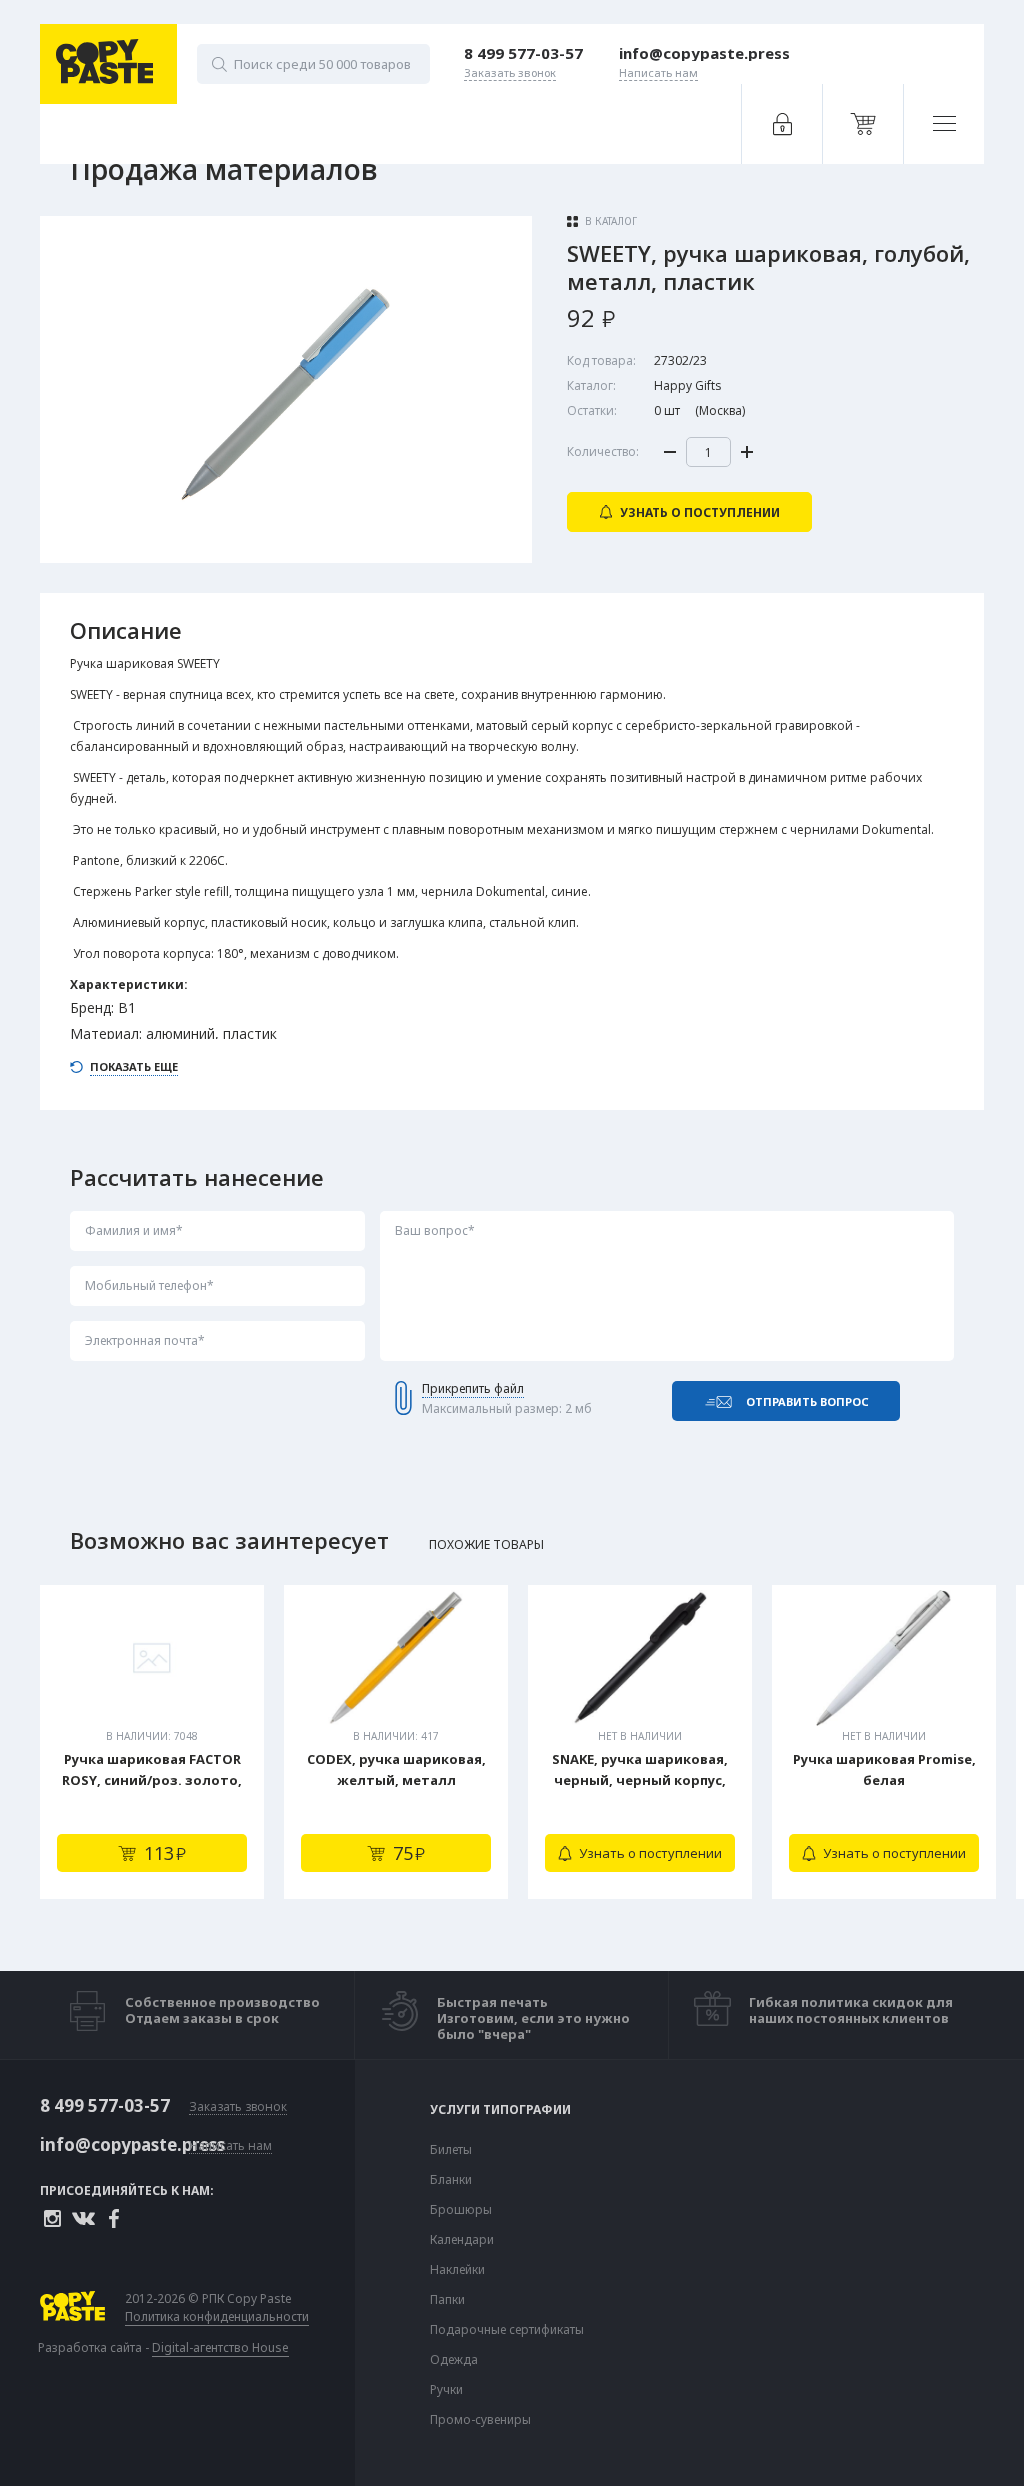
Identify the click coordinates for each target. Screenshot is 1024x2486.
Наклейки (457, 2270)
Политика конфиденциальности (217, 2317)
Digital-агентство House (220, 2347)
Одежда (454, 2360)
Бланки (451, 2180)
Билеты (451, 2150)
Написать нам (230, 2146)
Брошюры (461, 2210)
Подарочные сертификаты (507, 2330)
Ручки (446, 2390)
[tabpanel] (152, 1742)
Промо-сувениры (480, 2420)
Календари (462, 2240)
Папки (447, 2300)
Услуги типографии (500, 2110)
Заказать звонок (238, 2107)
